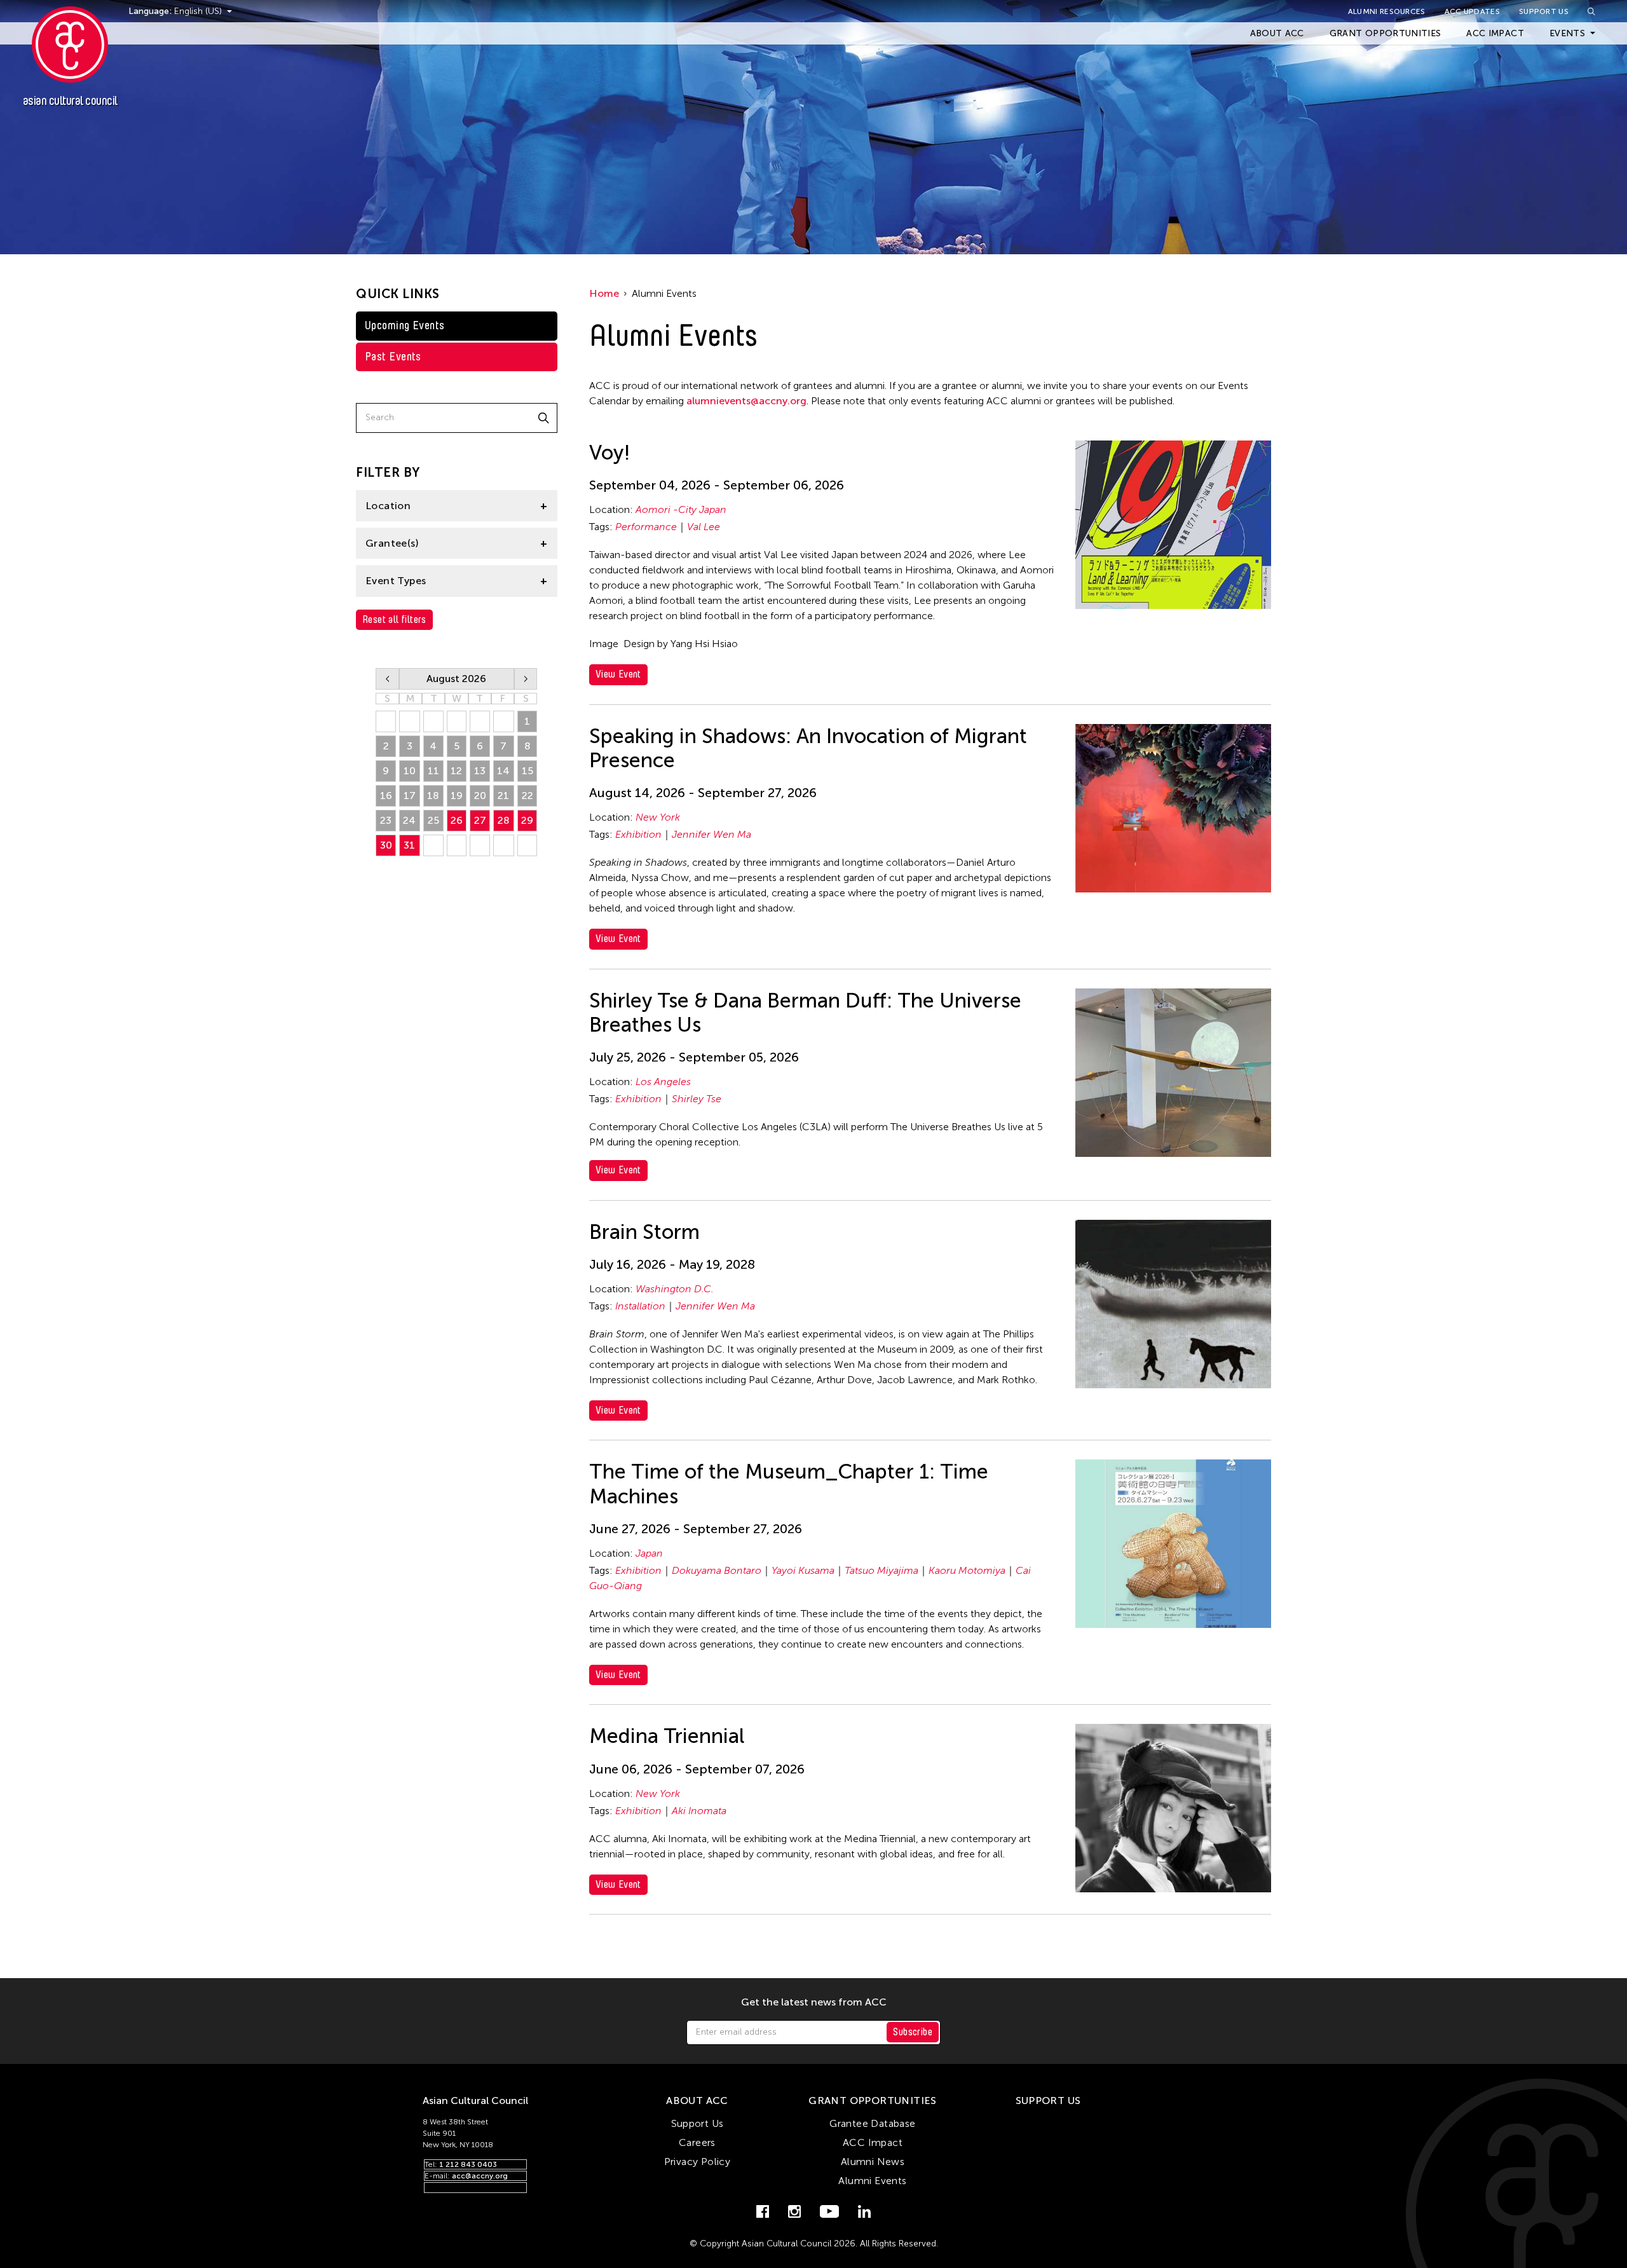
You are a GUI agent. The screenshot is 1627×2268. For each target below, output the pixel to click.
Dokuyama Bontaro (717, 1570)
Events (1567, 33)
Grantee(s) (392, 543)
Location (388, 506)
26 (457, 820)
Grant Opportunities (1385, 33)
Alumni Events (872, 2181)
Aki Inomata (699, 1811)
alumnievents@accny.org (746, 401)
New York (658, 817)
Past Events (393, 357)
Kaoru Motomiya (967, 1570)
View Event (618, 674)
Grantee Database (872, 2123)
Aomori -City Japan (681, 509)
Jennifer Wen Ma (711, 834)
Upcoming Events (405, 325)
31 (409, 845)
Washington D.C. (675, 1289)
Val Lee (704, 527)
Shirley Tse (697, 1099)
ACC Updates (1472, 11)
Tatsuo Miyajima (882, 1570)
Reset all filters (394, 619)
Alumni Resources (1387, 11)
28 (504, 820)
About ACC (1277, 33)
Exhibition (638, 834)
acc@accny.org (480, 2176)
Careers (697, 2142)
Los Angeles (663, 1082)
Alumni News (873, 2162)
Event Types (396, 581)
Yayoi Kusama (803, 1570)
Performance (646, 527)
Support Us (1544, 11)
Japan (649, 1553)
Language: (151, 11)
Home (604, 293)
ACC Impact (1495, 33)
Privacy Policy (698, 2162)
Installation (640, 1306)
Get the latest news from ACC (814, 2002)
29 (527, 820)
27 (480, 820)
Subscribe (913, 2032)
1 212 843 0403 (468, 2164)
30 (386, 845)
